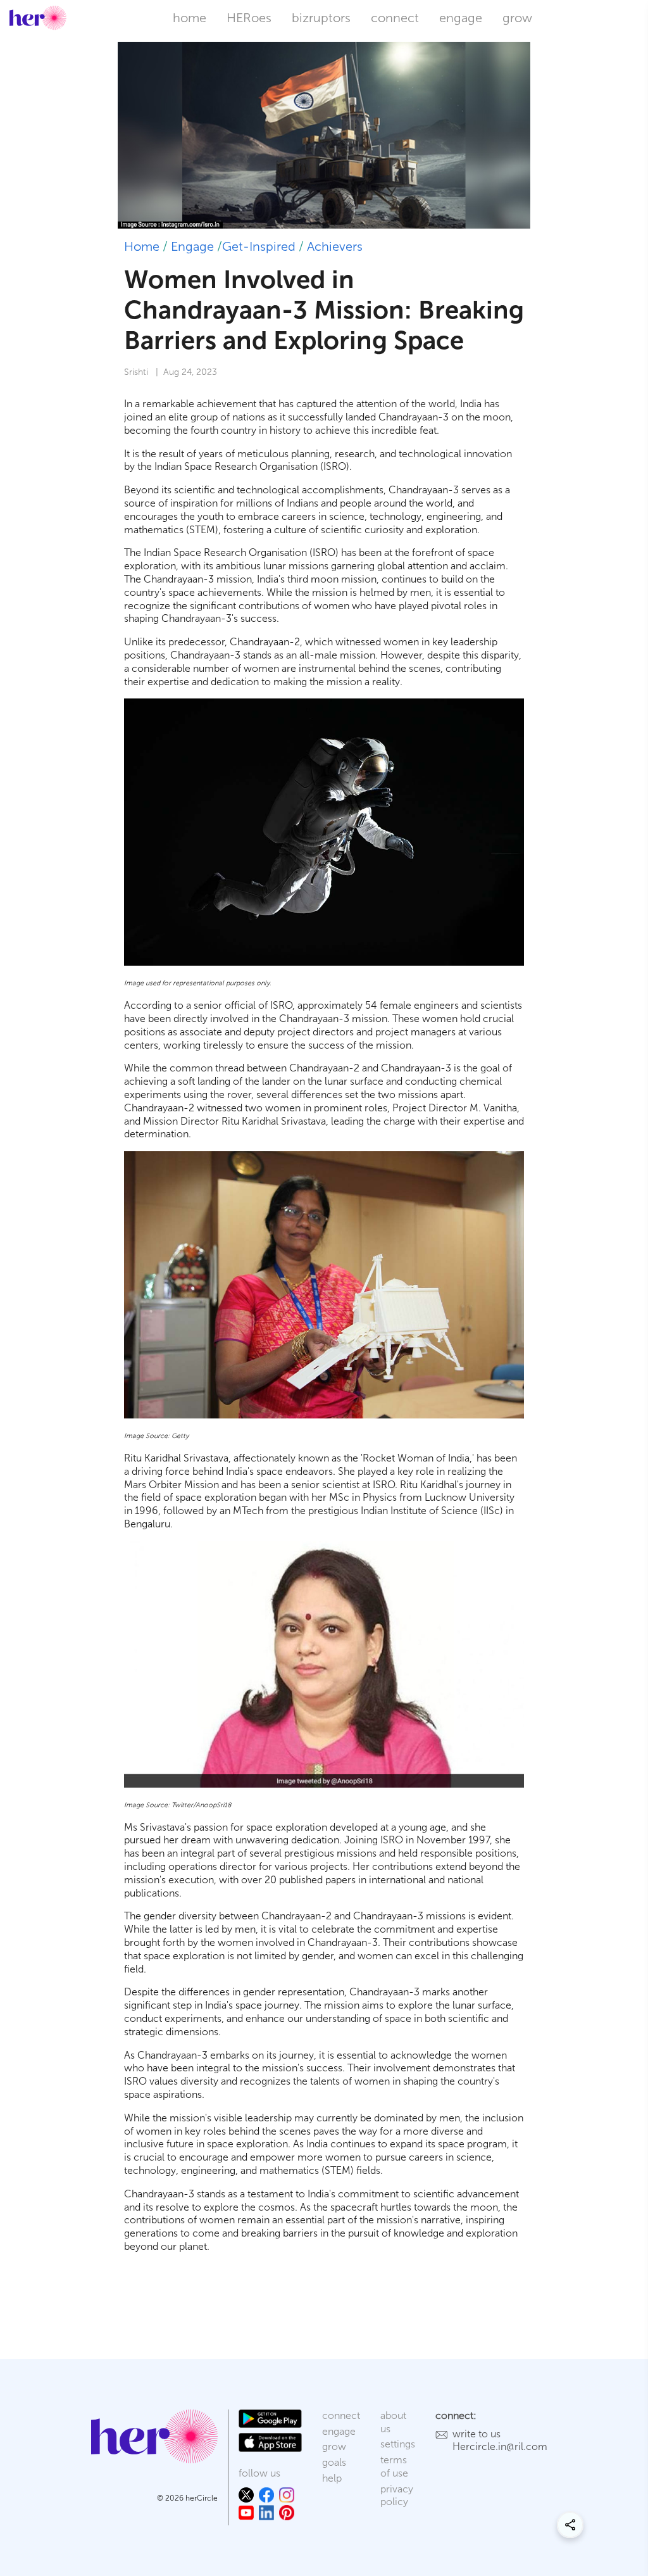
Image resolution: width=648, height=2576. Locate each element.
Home (142, 246)
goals (334, 2462)
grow (517, 18)
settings (398, 2444)
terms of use (394, 2466)
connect (395, 18)
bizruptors (321, 18)
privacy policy (397, 2496)
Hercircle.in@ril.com (500, 2447)
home (190, 18)
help (332, 2478)
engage (461, 18)
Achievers (335, 246)
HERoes (249, 18)
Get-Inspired (259, 246)
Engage (192, 246)
